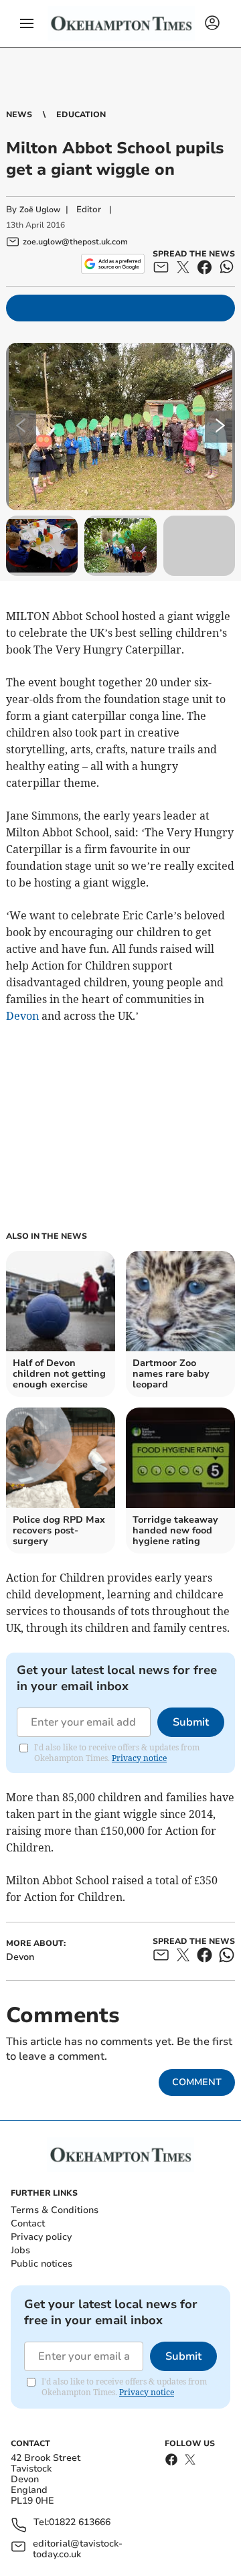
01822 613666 (80, 2523)
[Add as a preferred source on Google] (113, 264)
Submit (191, 1722)
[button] (27, 23)
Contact (28, 2223)
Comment (197, 2082)
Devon (22, 1016)
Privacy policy (41, 2237)
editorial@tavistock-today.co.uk (78, 2549)
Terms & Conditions (55, 2210)
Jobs (20, 2250)
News (19, 115)
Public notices (42, 2264)
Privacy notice (139, 1758)
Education (81, 115)
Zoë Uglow (40, 210)
